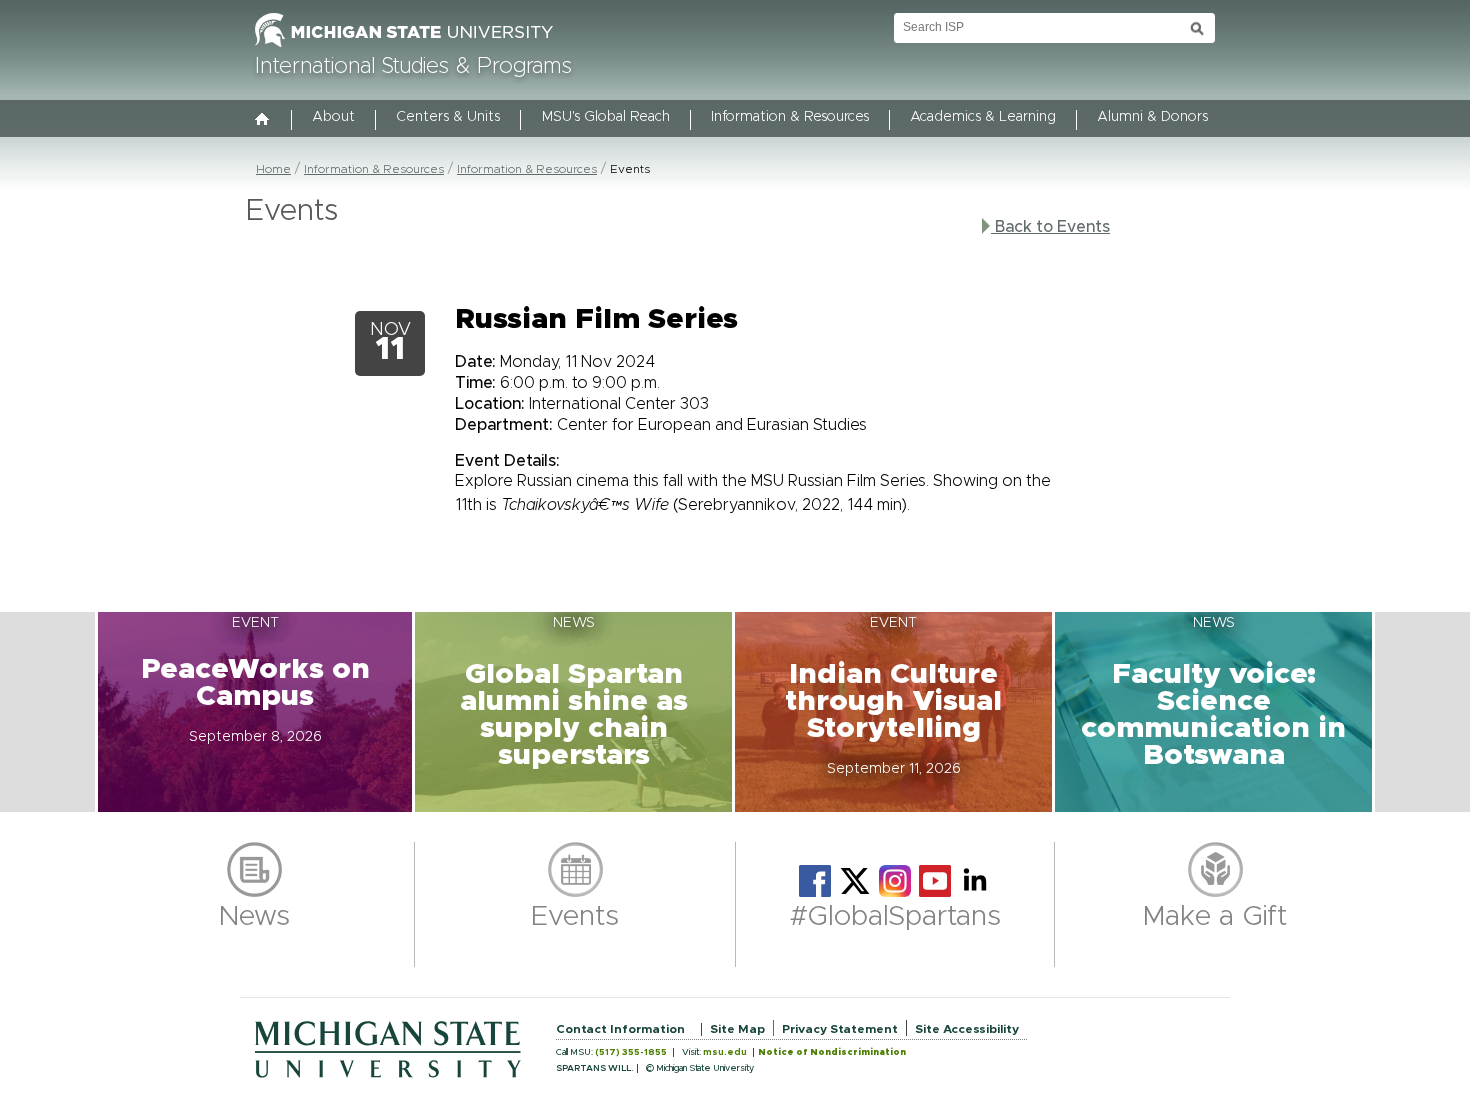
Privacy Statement (840, 1029)
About (333, 117)
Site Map (737, 1029)
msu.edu (725, 1052)
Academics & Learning (983, 117)
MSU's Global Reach (606, 117)
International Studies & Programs (413, 67)
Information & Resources (790, 117)
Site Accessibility (967, 1029)
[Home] (263, 121)
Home (273, 169)
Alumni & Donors (1152, 117)
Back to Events (1050, 227)
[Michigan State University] (404, 48)
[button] (255, 712)
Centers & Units (448, 117)
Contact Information (620, 1029)
